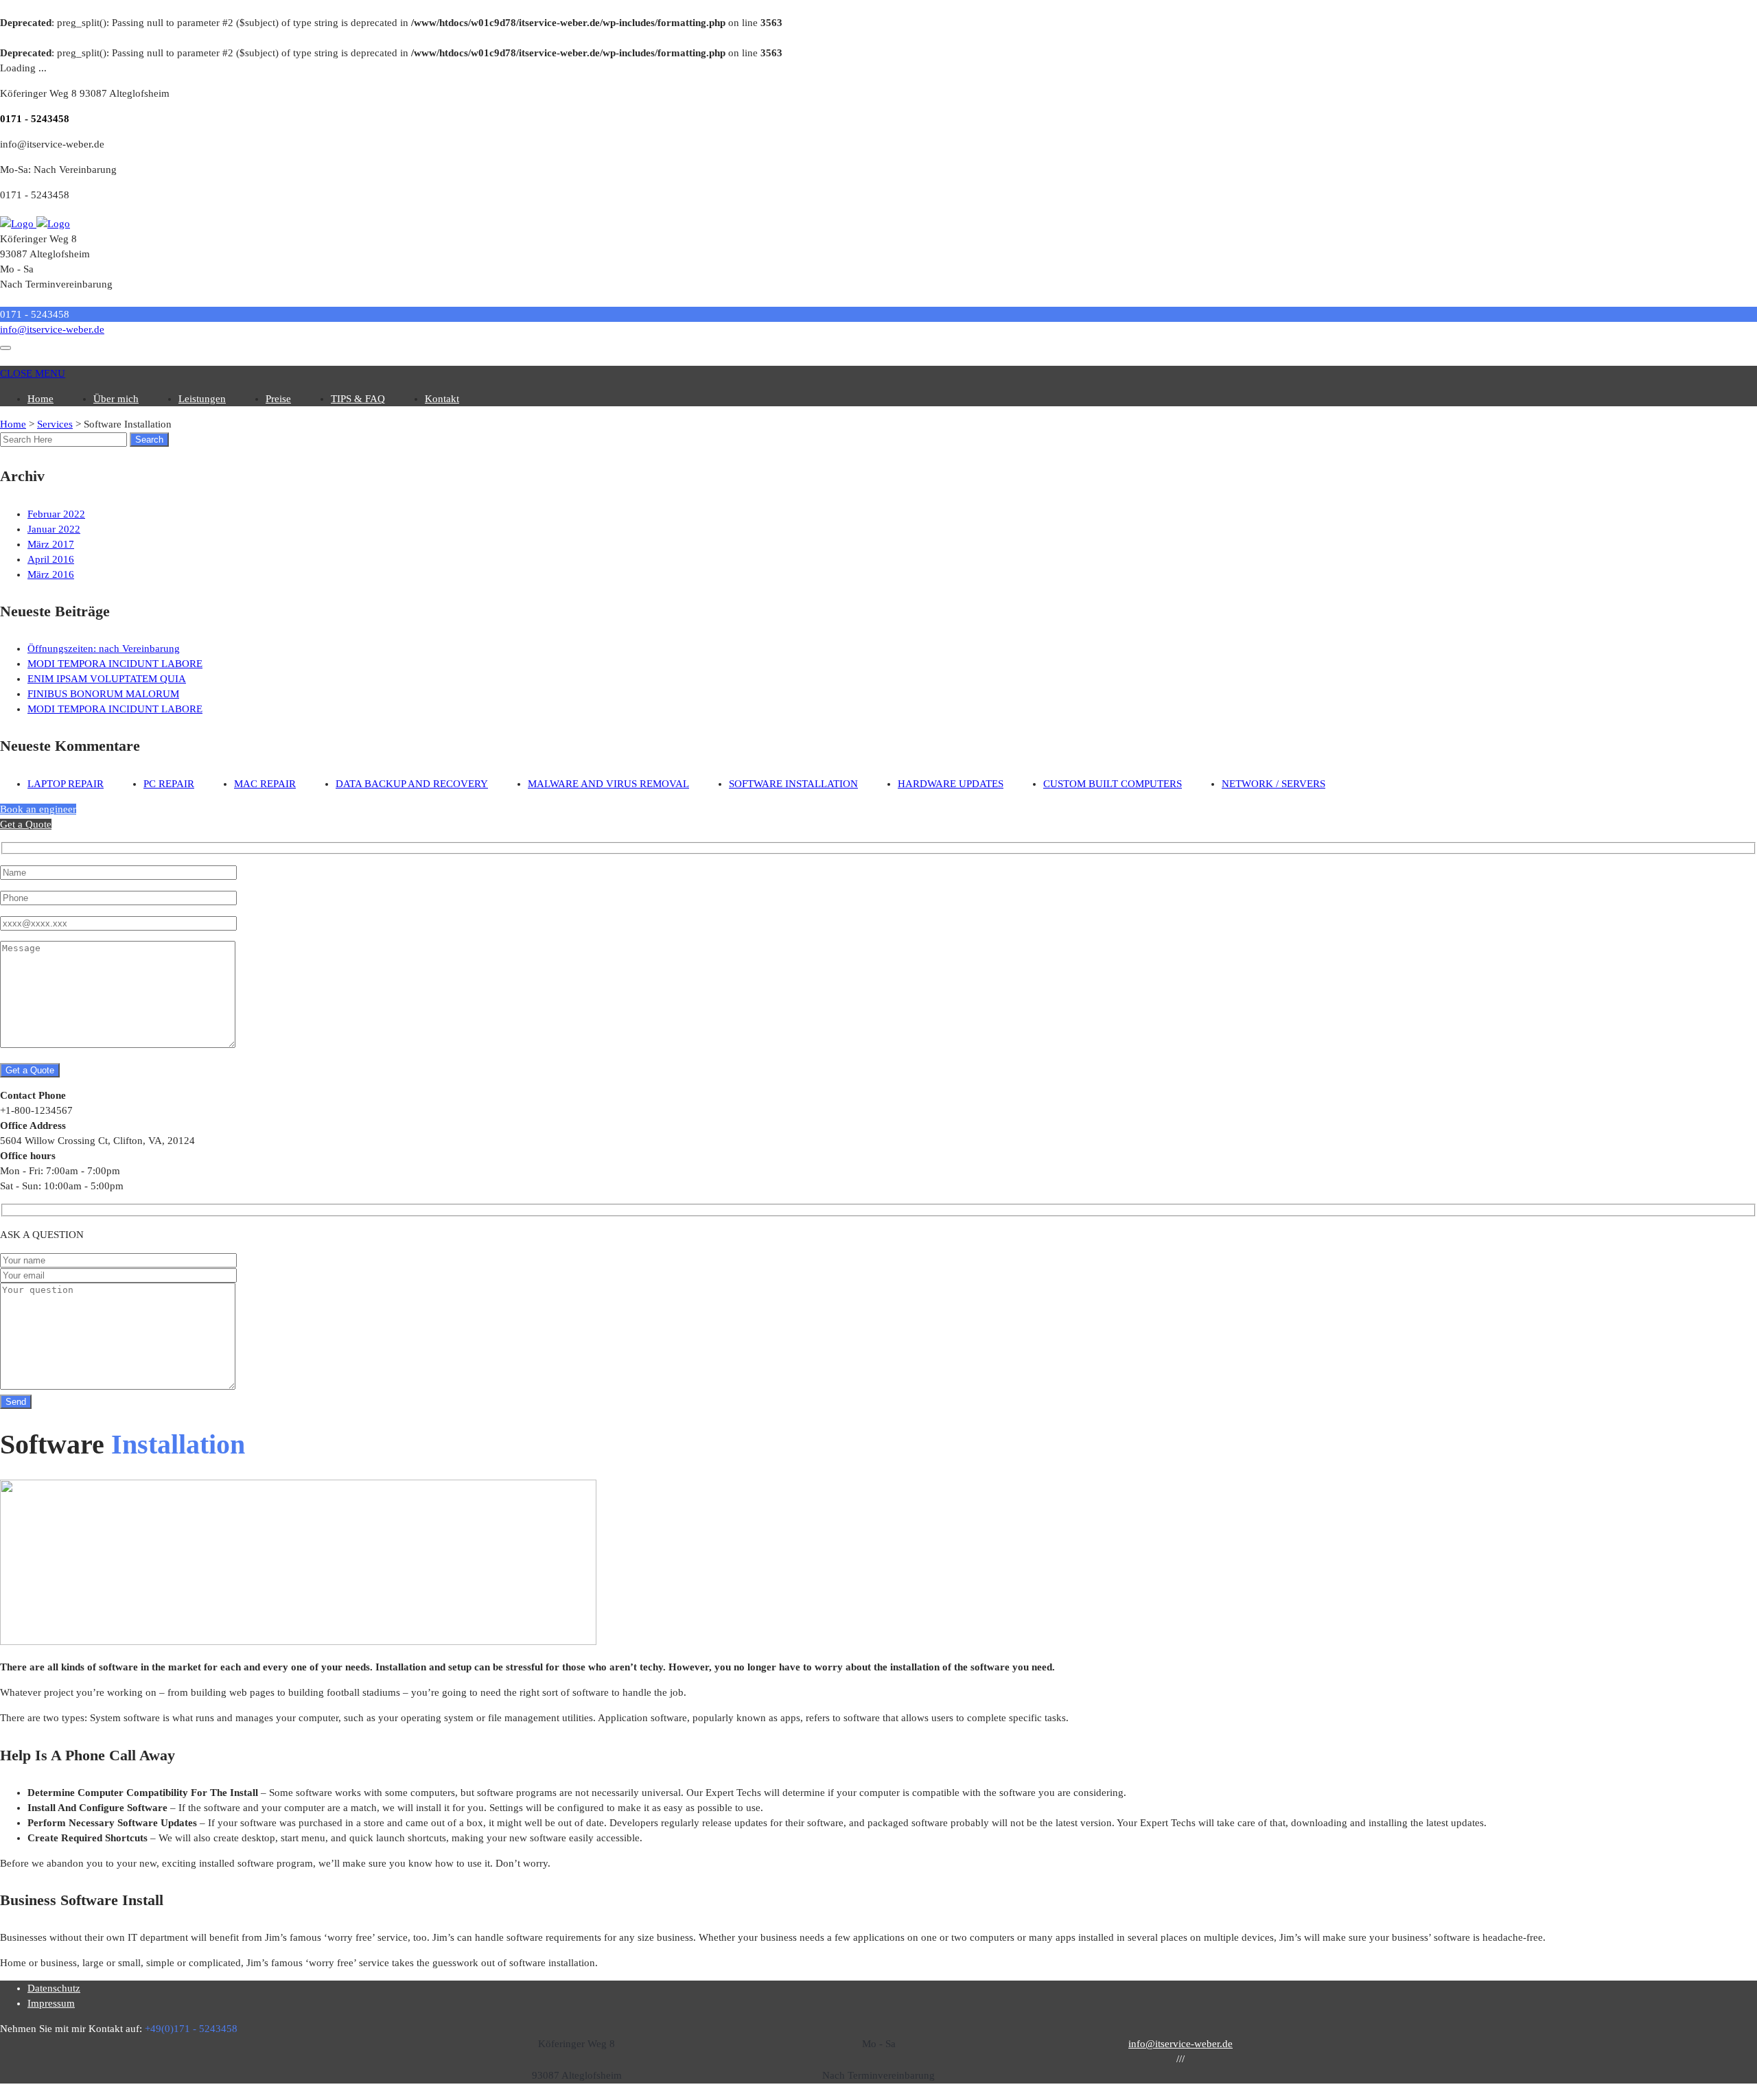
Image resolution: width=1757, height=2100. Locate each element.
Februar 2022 (56, 514)
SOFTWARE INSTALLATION (793, 784)
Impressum (51, 2003)
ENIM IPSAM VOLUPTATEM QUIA (107, 679)
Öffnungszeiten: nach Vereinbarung (104, 649)
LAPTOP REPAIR (66, 784)
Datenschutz (54, 1988)
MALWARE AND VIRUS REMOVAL (608, 784)
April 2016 (51, 559)
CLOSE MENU (33, 373)
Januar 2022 (54, 529)
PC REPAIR (169, 784)
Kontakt (442, 399)
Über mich (116, 399)
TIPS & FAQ (358, 399)
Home (40, 399)
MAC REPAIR (265, 784)
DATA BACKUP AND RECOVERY (412, 784)
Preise (278, 399)
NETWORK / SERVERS (1273, 784)
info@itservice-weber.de (52, 329)
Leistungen (202, 399)
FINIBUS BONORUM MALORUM (103, 694)
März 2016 (51, 574)
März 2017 (51, 544)
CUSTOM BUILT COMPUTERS (1113, 784)
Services (55, 424)
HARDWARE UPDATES (951, 784)
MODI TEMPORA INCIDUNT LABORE (115, 664)
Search (149, 440)
